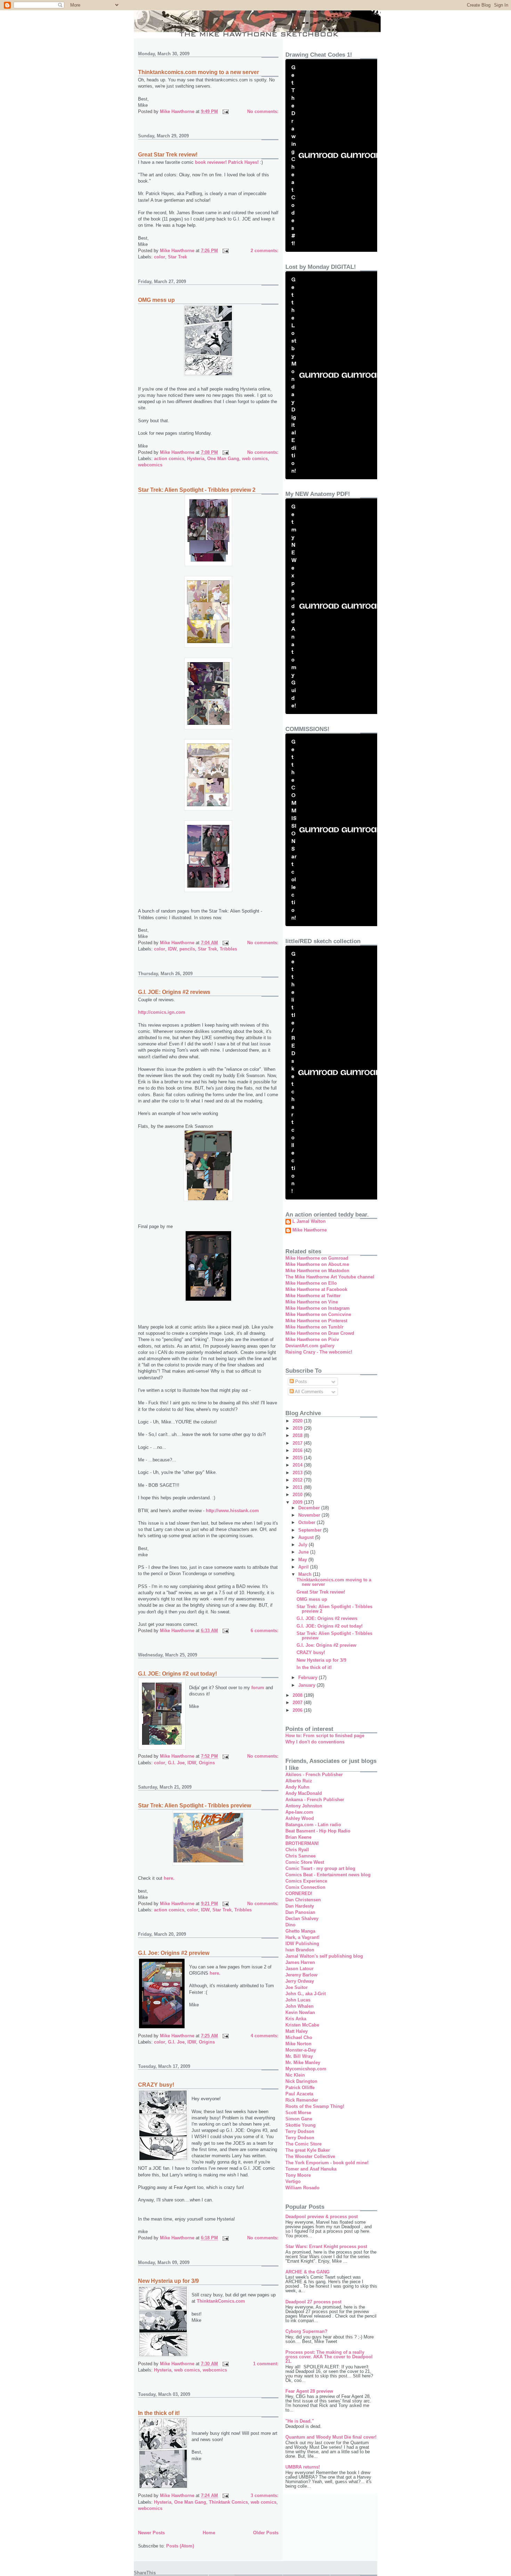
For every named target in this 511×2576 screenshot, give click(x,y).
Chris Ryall (297, 1850)
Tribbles (228, 949)
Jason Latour (299, 1969)
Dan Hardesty (300, 1906)
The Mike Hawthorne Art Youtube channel (330, 1277)
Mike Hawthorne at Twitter (313, 1296)
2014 (298, 1465)
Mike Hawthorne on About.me (317, 1264)
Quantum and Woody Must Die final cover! (331, 2437)
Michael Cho (299, 2037)
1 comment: (266, 2364)
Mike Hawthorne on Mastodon (317, 1271)
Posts (300, 1382)
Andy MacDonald (304, 1793)
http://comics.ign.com (162, 1012)
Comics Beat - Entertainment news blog (328, 1875)
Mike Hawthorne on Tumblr (314, 1327)
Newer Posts (151, 2533)
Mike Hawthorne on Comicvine (318, 1314)
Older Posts (266, 2533)
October (307, 1522)
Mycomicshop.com (306, 2069)
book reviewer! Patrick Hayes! (228, 162)
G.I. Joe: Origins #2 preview (174, 1953)
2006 (298, 1710)
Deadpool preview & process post (322, 2217)
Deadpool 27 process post (313, 2302)
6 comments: (265, 1631)
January (307, 1685)
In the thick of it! (159, 2413)
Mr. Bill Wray (299, 2056)
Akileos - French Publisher (314, 1775)
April (304, 1567)
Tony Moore (298, 2175)
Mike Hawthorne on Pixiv (312, 1339)
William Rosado (302, 2188)
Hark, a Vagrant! (302, 1937)
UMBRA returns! (303, 2467)
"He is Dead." (300, 2421)
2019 (298, 1428)
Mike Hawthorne (310, 1230)
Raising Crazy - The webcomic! (319, 1352)
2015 (298, 1458)
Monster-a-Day (301, 2050)
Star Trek (177, 257)
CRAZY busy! (156, 2085)
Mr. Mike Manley (303, 2063)
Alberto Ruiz (299, 1781)
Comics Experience (306, 1881)
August (307, 1537)
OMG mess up (156, 300)
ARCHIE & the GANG (307, 2272)
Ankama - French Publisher (315, 1800)
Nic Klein (295, 2075)
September (311, 1530)
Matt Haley (297, 2031)
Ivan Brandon (300, 1950)
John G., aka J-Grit (306, 1994)
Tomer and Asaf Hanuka (311, 2169)
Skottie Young (301, 2125)
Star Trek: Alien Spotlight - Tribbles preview (194, 1805)
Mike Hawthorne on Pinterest (316, 1321)
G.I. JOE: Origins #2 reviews (174, 992)
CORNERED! (299, 1893)
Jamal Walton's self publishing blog (324, 1956)
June (304, 1552)
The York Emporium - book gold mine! (327, 2163)
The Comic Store (303, 2144)
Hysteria (196, 459)
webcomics (150, 465)
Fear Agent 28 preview (309, 2391)
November (310, 1515)
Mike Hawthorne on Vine (312, 1302)
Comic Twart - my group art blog (320, 1868)
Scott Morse (298, 2113)
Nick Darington (301, 2081)
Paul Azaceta (299, 2094)
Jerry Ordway (300, 1981)
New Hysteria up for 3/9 (168, 2281)
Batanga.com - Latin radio (313, 1825)
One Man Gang (223, 459)
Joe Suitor (297, 1987)
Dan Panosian (300, 1912)
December (310, 1508)
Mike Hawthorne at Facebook (316, 1289)
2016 (298, 1450)
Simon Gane (299, 2119)
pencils (187, 949)
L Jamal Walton (309, 1221)
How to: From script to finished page (325, 1736)
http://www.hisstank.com (232, 1511)
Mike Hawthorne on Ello (311, 1283)
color (160, 257)
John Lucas (298, 2000)
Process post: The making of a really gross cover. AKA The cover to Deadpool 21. (329, 2357)
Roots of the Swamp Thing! (315, 2106)
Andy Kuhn (297, 1787)
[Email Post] (225, 111)
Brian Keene (298, 1837)
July (303, 1545)
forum (258, 1688)
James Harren (300, 1962)
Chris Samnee (301, 1856)
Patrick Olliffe (300, 2088)
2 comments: (265, 251)
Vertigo (293, 2181)
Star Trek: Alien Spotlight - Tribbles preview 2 (197, 490)
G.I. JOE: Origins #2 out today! (177, 1674)
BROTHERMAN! (302, 1843)
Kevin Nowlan (300, 2012)
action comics (169, 459)
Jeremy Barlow (301, 1975)
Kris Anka (296, 2019)
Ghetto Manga (300, 1931)
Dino (290, 1925)
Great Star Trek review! (168, 155)
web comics (255, 459)
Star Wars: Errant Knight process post (326, 2246)
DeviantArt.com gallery (310, 1346)
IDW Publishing (302, 1944)
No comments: (263, 111)
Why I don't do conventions (315, 1742)
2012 (298, 1480)
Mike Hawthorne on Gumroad (317, 1258)
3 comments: (265, 2495)
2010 (298, 1495)
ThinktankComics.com (221, 2301)
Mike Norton (298, 2044)
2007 (298, 1703)
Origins (207, 1763)
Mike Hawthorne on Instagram (318, 1308)
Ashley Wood (300, 1818)
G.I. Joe (176, 1763)
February (309, 1678)
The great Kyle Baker (308, 2150)
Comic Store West (305, 1862)
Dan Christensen (303, 1900)
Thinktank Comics (228, 2502)
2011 (298, 1487)
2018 (298, 1435)
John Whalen (299, 2006)
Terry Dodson (300, 2131)
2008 (298, 1695)
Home (209, 2533)
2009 (298, 1502)
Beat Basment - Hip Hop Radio (318, 1831)
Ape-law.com (299, 1812)
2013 (298, 1473)
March (306, 1574)
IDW (172, 949)
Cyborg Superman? (306, 2331)
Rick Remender (302, 2100)
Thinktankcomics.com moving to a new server (198, 72)
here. (169, 1878)
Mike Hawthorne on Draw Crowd (320, 1333)
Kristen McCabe (302, 2025)
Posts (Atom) (180, 2546)
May (303, 1560)
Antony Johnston (304, 1806)
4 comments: (265, 2036)
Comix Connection (305, 1887)
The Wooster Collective (310, 2156)
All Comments (309, 1392)
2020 (298, 1421)
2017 (298, 1443)
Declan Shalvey (302, 1919)
